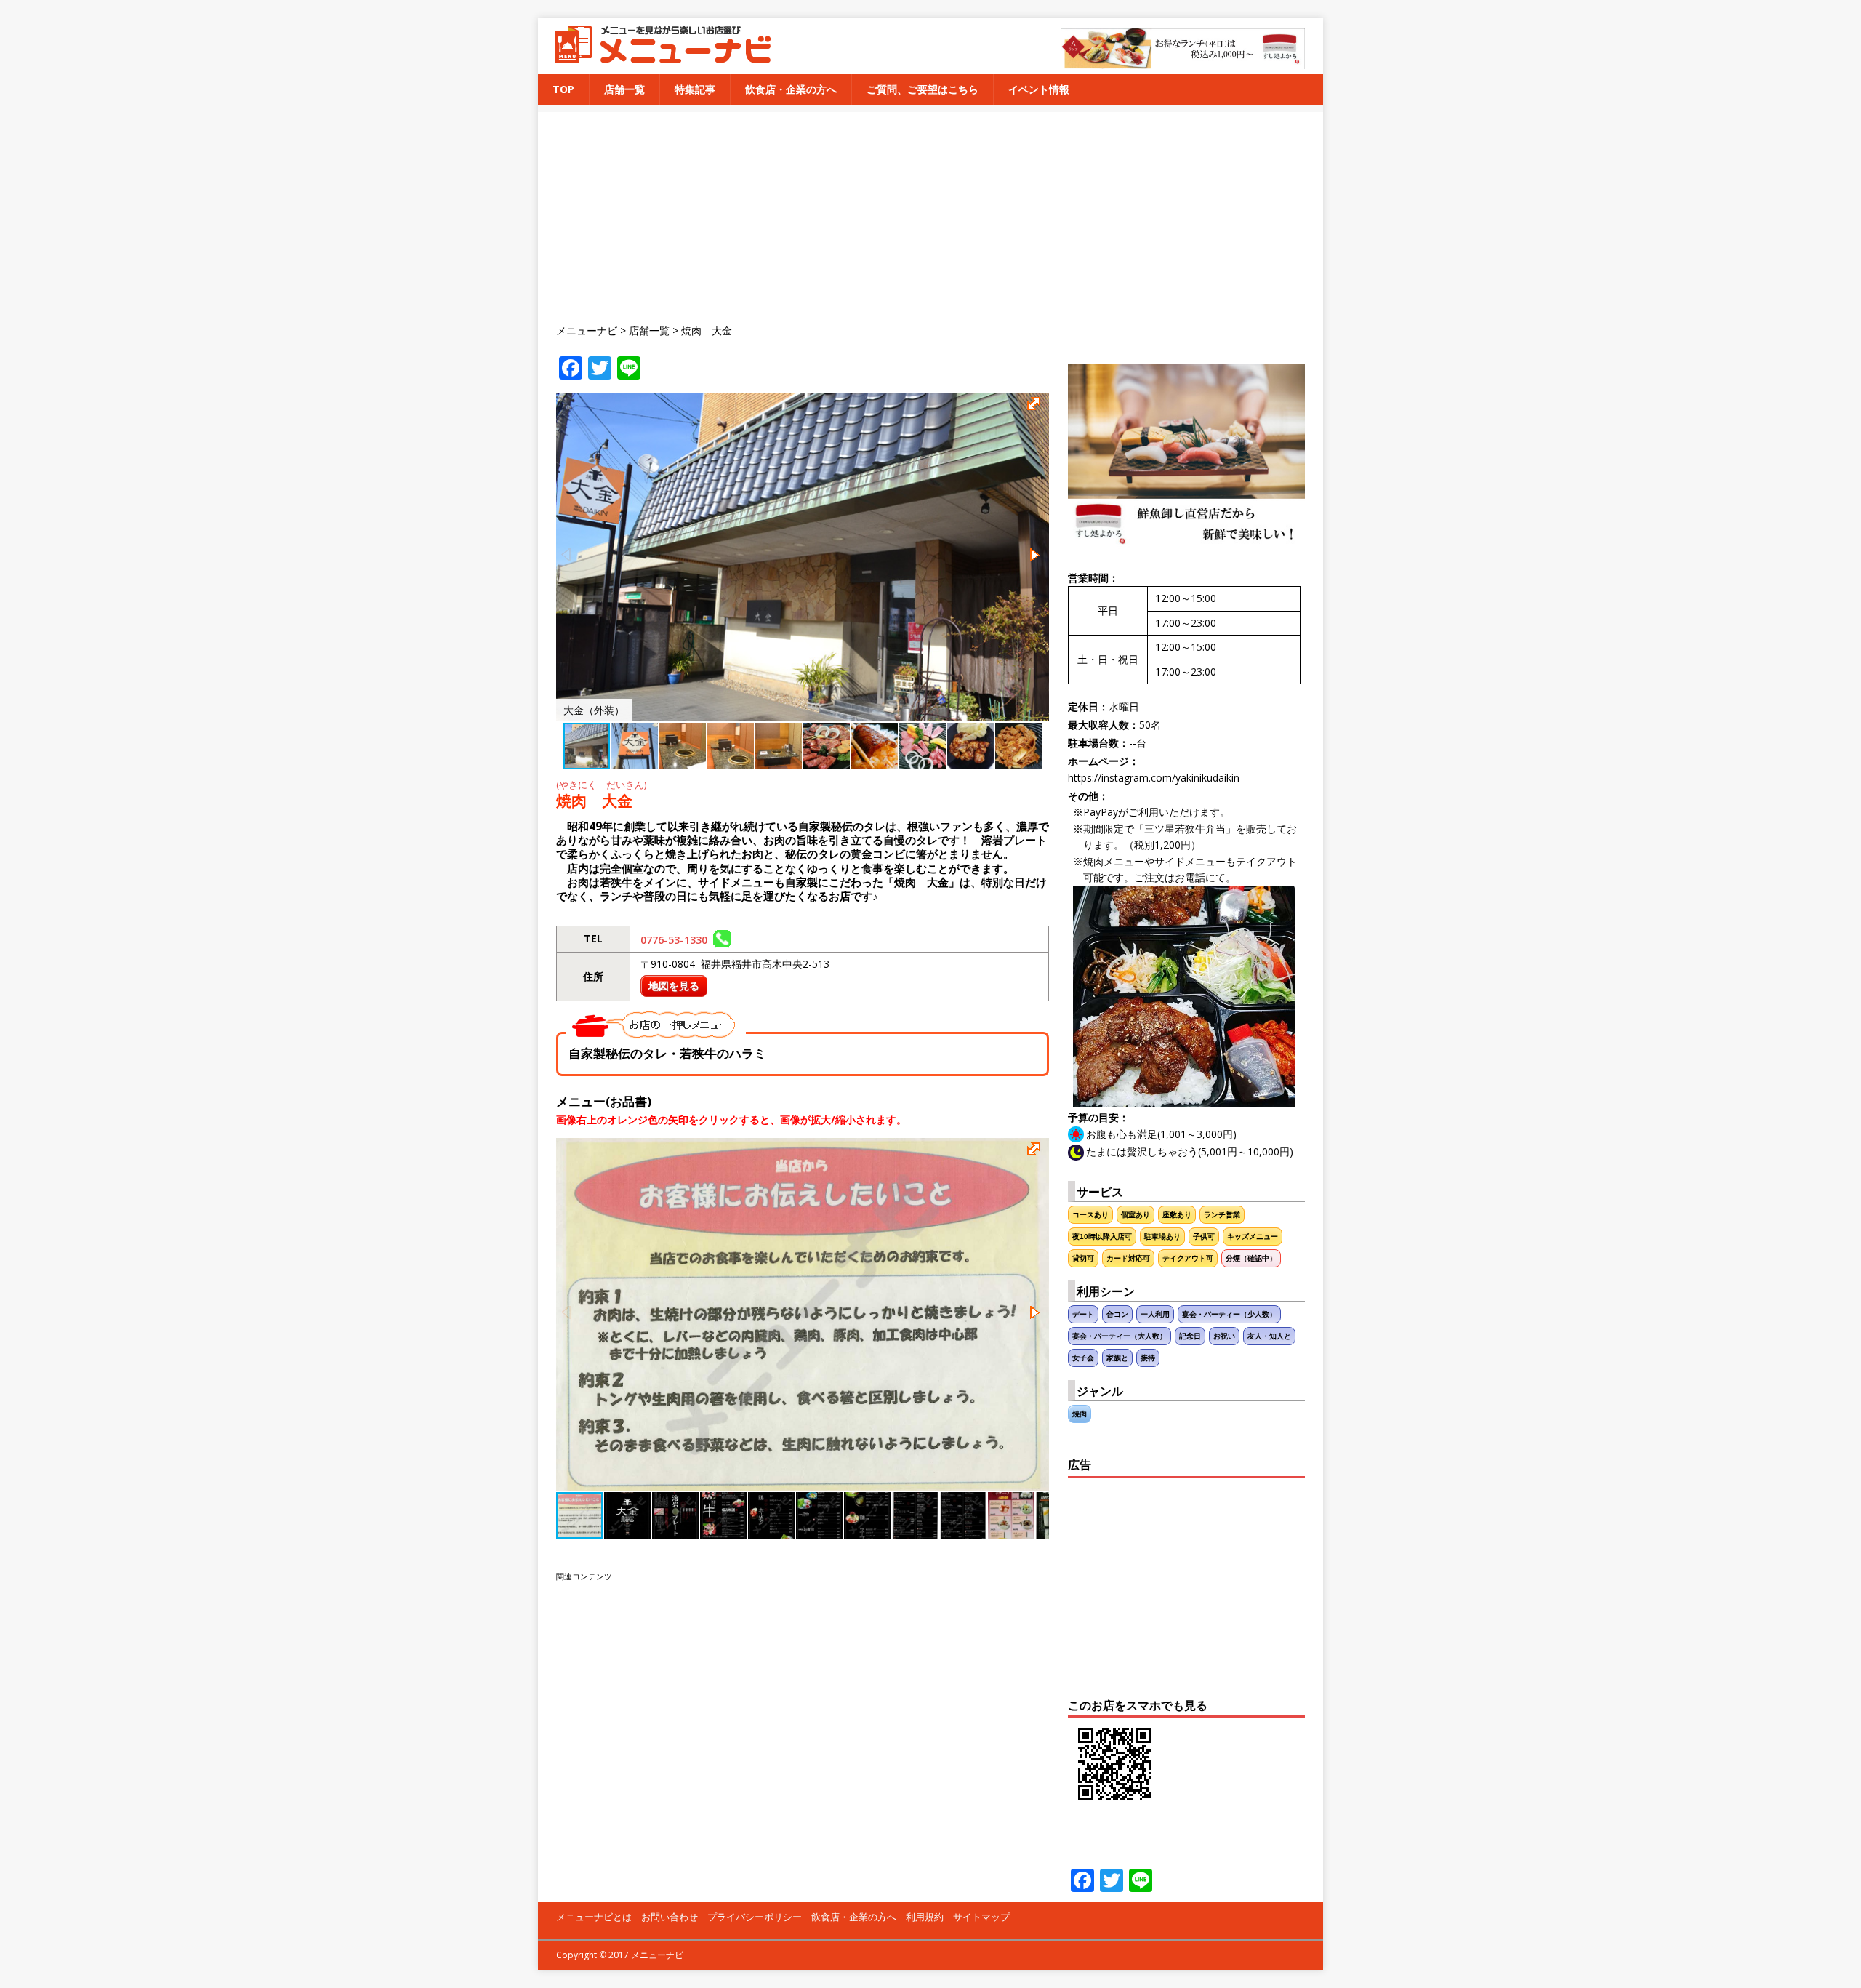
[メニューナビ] (658, 57)
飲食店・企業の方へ (791, 89)
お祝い (1224, 1336)
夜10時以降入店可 (1102, 1237)
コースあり (1090, 1215)
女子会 (1083, 1358)
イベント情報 (1039, 89)
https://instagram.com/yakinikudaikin (1154, 778)
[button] (1036, 406)
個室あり (1136, 1215)
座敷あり (1177, 1215)
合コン (1117, 1314)
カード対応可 (1128, 1258)
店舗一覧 (624, 89)
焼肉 (1080, 1414)
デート (1083, 1314)
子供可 (1204, 1237)
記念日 (1190, 1336)
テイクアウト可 (1188, 1258)
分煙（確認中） (1251, 1258)
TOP (563, 89)
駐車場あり (1162, 1237)
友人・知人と (1269, 1336)
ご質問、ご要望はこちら (923, 89)
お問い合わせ (670, 1917)
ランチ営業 (1222, 1215)
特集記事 (695, 89)
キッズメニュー (1253, 1237)
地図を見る (674, 986)
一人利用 (1155, 1314)
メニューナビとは (594, 1917)
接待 (1148, 1358)
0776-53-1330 (677, 940)
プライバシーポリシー (755, 1917)
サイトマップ (981, 1917)
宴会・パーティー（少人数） (1229, 1314)
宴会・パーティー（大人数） (1120, 1336)
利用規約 (925, 1917)
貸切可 (1083, 1258)
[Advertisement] (940, 214)
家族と (1117, 1358)
